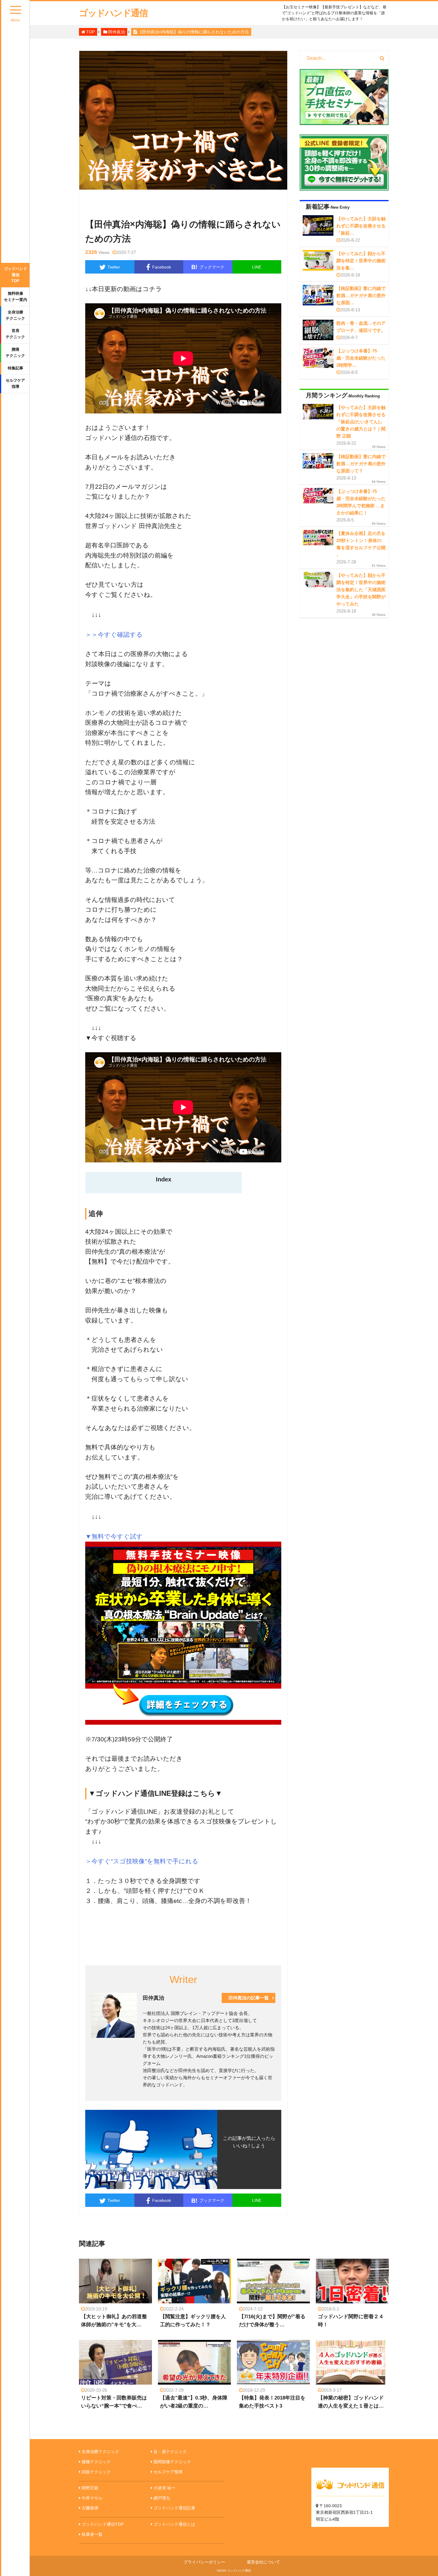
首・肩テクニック (170, 2452)
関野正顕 (90, 2488)
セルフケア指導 (15, 383)
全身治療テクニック (15, 315)
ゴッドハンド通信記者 (174, 2508)
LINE (257, 267)
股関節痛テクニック (172, 2462)
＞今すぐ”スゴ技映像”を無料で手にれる (142, 1861)
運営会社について (263, 2562)
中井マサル (92, 2498)
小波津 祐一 (164, 2488)
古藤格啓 (90, 2508)
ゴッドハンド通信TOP (15, 275)
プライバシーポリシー (204, 2562)
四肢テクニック (96, 2472)
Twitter (114, 267)
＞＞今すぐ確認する (114, 634)
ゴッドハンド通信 (113, 13)
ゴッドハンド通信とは (174, 2524)
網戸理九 (162, 2498)
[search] (382, 58)
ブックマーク (208, 267)
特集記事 (15, 368)
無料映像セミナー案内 (15, 296)
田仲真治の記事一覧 (249, 1998)
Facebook (162, 267)
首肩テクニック (15, 334)
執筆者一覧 (92, 2534)
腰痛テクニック (15, 352)
